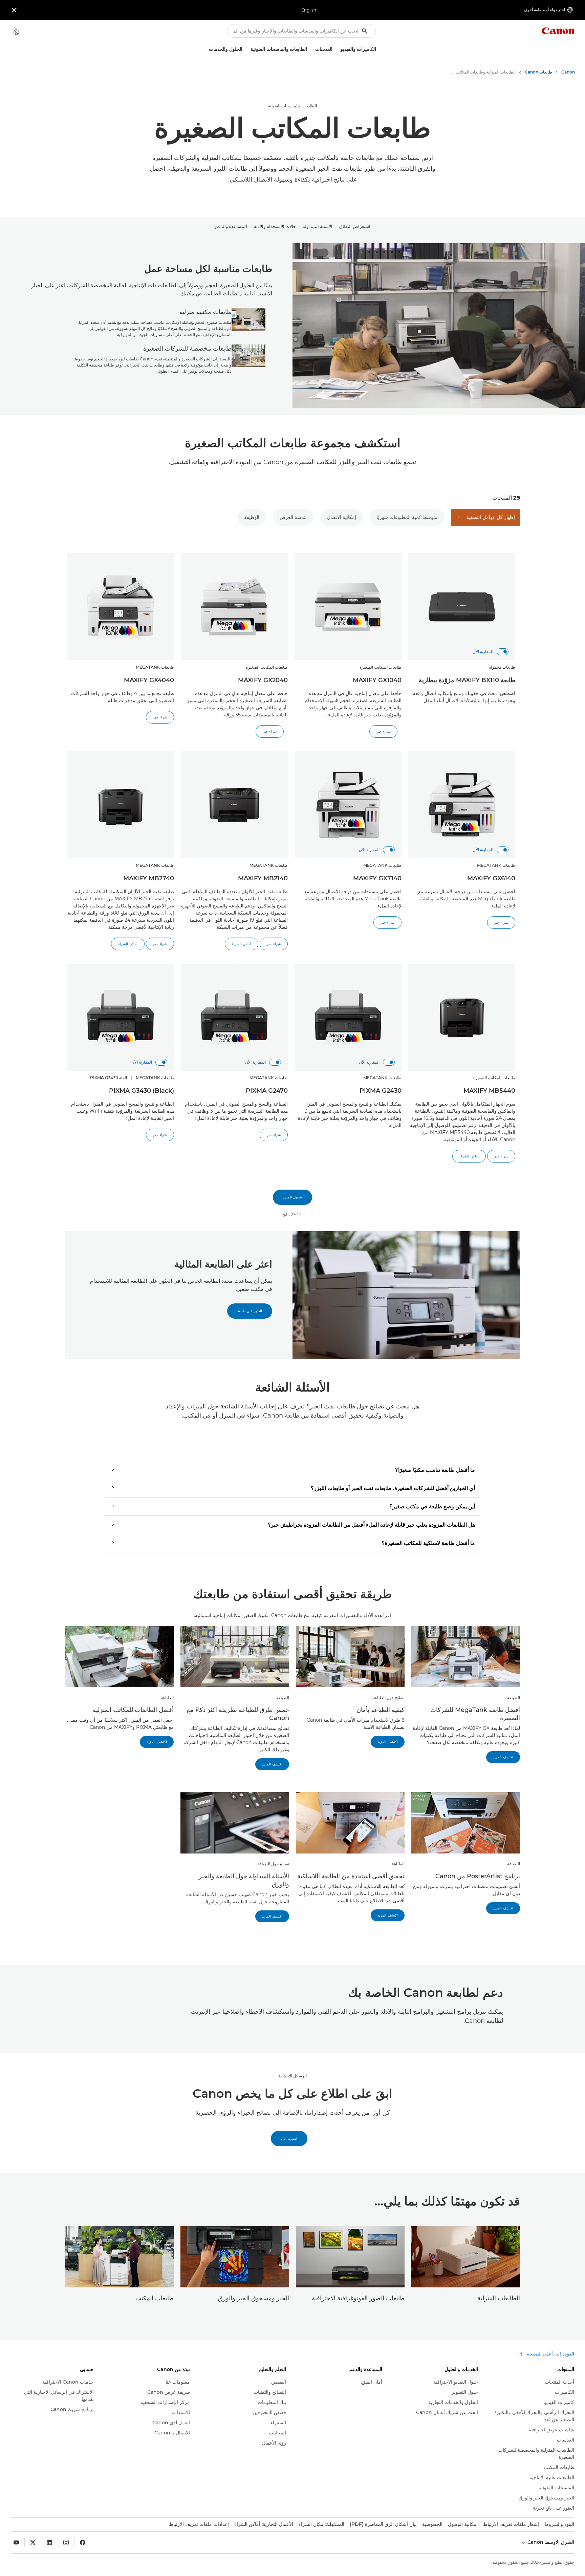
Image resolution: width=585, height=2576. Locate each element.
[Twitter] (33, 2542)
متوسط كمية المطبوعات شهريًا (407, 517)
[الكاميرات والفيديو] (338, 49)
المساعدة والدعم (231, 226)
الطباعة (514, 1698)
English (309, 10)
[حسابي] (16, 32)
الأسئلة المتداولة (318, 226)
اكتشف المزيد (503, 1757)
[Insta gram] (66, 2542)
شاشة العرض (293, 517)
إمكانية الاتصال (342, 517)
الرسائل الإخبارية (293, 2076)
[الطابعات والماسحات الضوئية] (248, 49)
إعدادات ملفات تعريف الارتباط (199, 2524)
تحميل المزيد (292, 1197)
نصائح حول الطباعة (389, 1698)
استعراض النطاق (355, 226)
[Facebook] (83, 2542)
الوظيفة (252, 517)
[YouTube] (16, 2542)
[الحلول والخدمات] (206, 49)
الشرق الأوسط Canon (550, 2542)
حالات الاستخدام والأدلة (275, 226)
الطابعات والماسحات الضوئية (292, 106)
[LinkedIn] (49, 2542)
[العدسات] (312, 49)
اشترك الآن (289, 2139)
